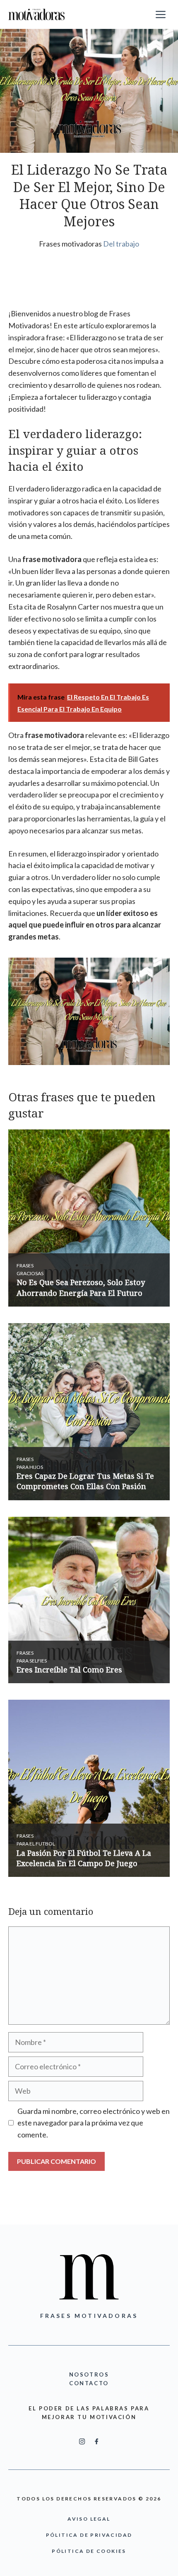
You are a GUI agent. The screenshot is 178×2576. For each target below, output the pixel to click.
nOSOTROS (89, 2374)
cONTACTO (89, 2383)
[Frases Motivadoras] (37, 14)
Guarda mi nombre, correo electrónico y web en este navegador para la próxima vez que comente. (94, 2123)
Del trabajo (121, 244)
